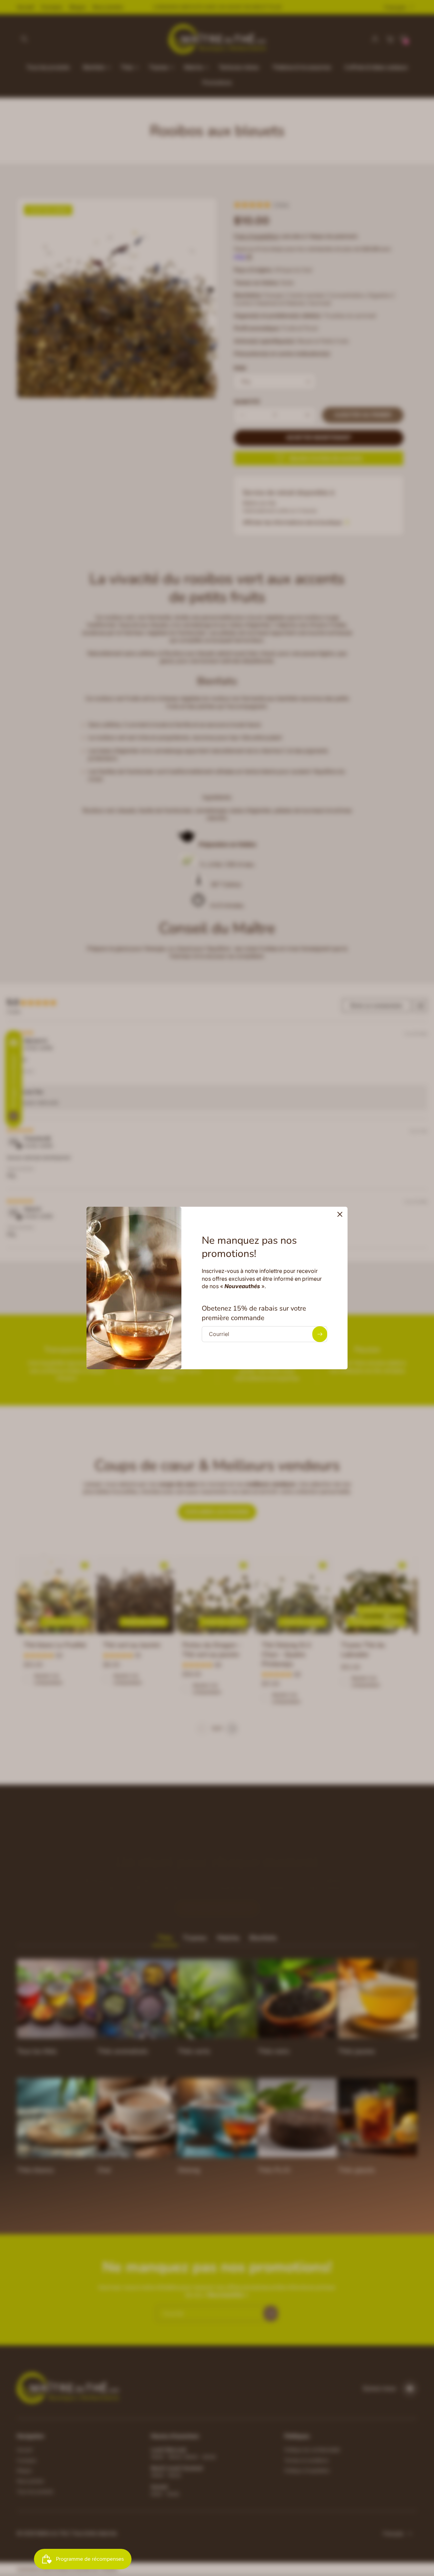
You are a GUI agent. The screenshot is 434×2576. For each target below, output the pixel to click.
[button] (340, 1214)
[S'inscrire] (320, 1334)
